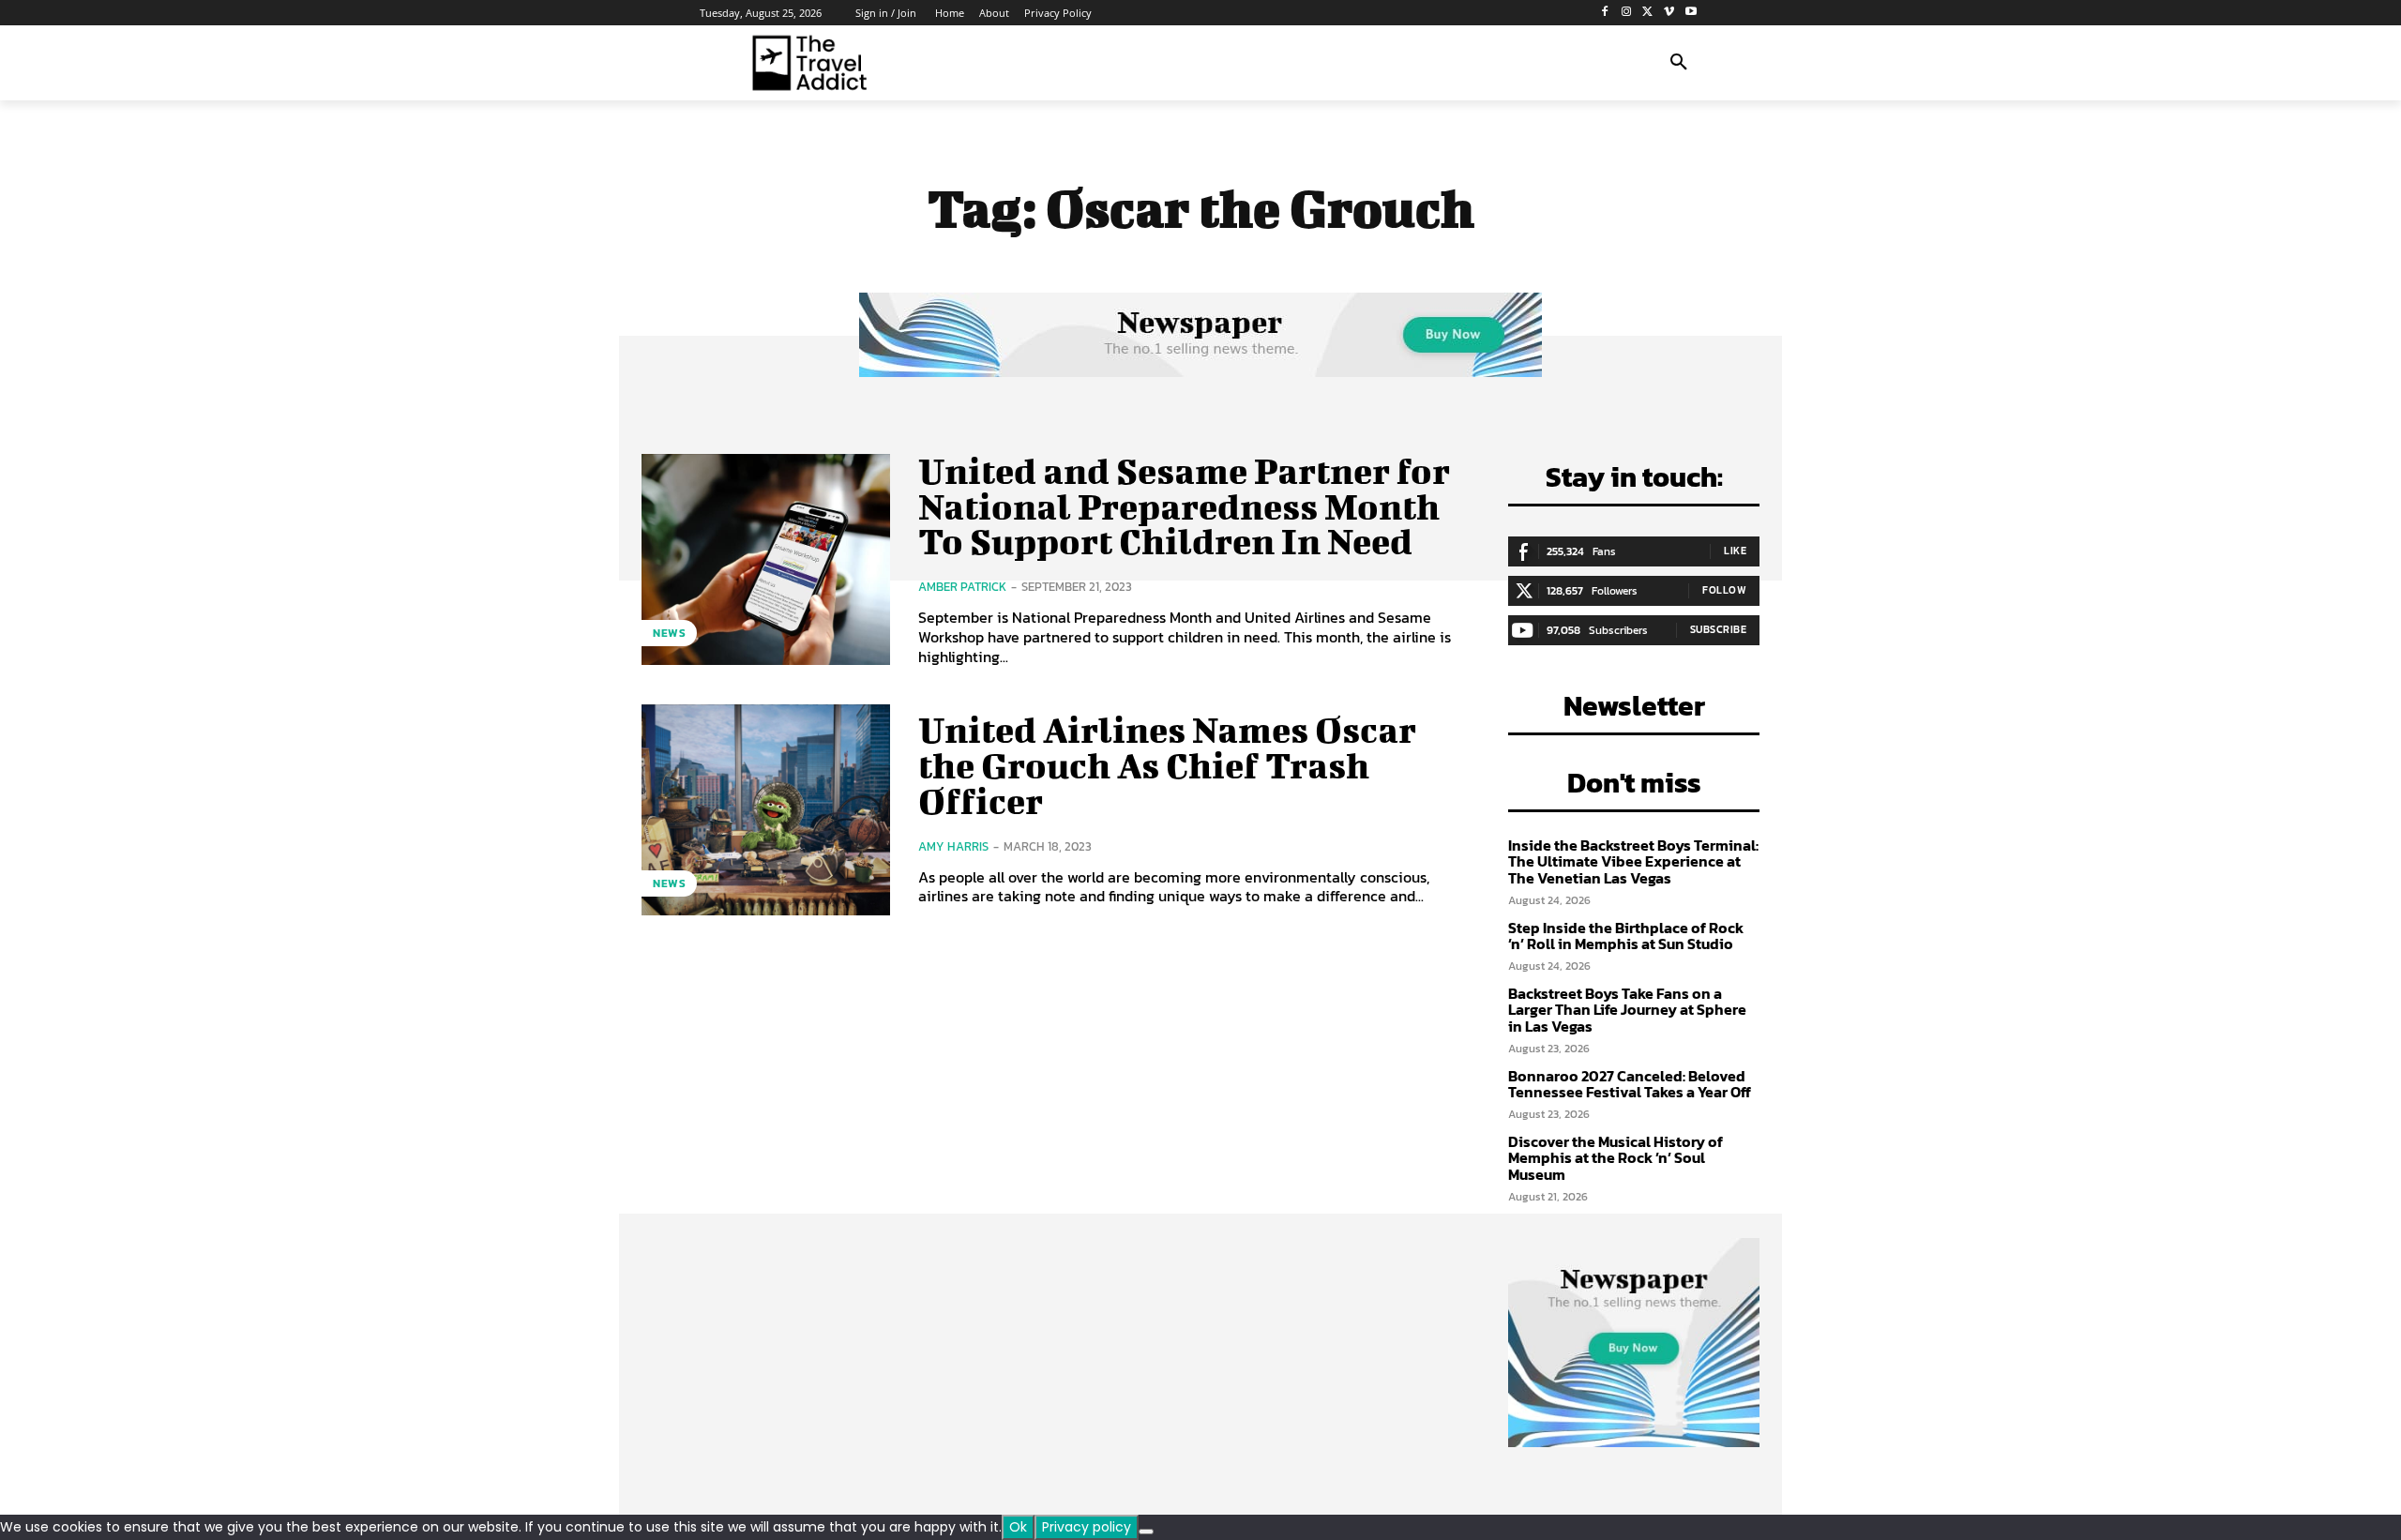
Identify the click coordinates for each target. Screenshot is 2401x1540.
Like (1735, 551)
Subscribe (1719, 629)
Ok (1018, 1527)
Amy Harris (953, 846)
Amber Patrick (962, 587)
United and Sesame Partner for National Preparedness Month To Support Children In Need (1184, 506)
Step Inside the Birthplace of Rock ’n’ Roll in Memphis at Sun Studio (1626, 936)
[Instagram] (1627, 13)
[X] (1648, 13)
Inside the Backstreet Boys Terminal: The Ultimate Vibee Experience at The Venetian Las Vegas (1633, 861)
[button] (1679, 63)
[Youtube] (1691, 13)
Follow (1724, 590)
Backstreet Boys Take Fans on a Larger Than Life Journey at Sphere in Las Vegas (1627, 1010)
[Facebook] (1605, 13)
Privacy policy (1087, 1527)
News (669, 633)
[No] (1146, 1532)
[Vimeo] (1669, 13)
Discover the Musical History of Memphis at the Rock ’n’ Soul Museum (1616, 1158)
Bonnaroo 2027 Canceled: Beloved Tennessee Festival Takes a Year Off (1630, 1084)
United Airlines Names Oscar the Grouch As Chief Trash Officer (1167, 765)
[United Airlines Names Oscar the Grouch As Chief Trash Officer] (766, 810)
